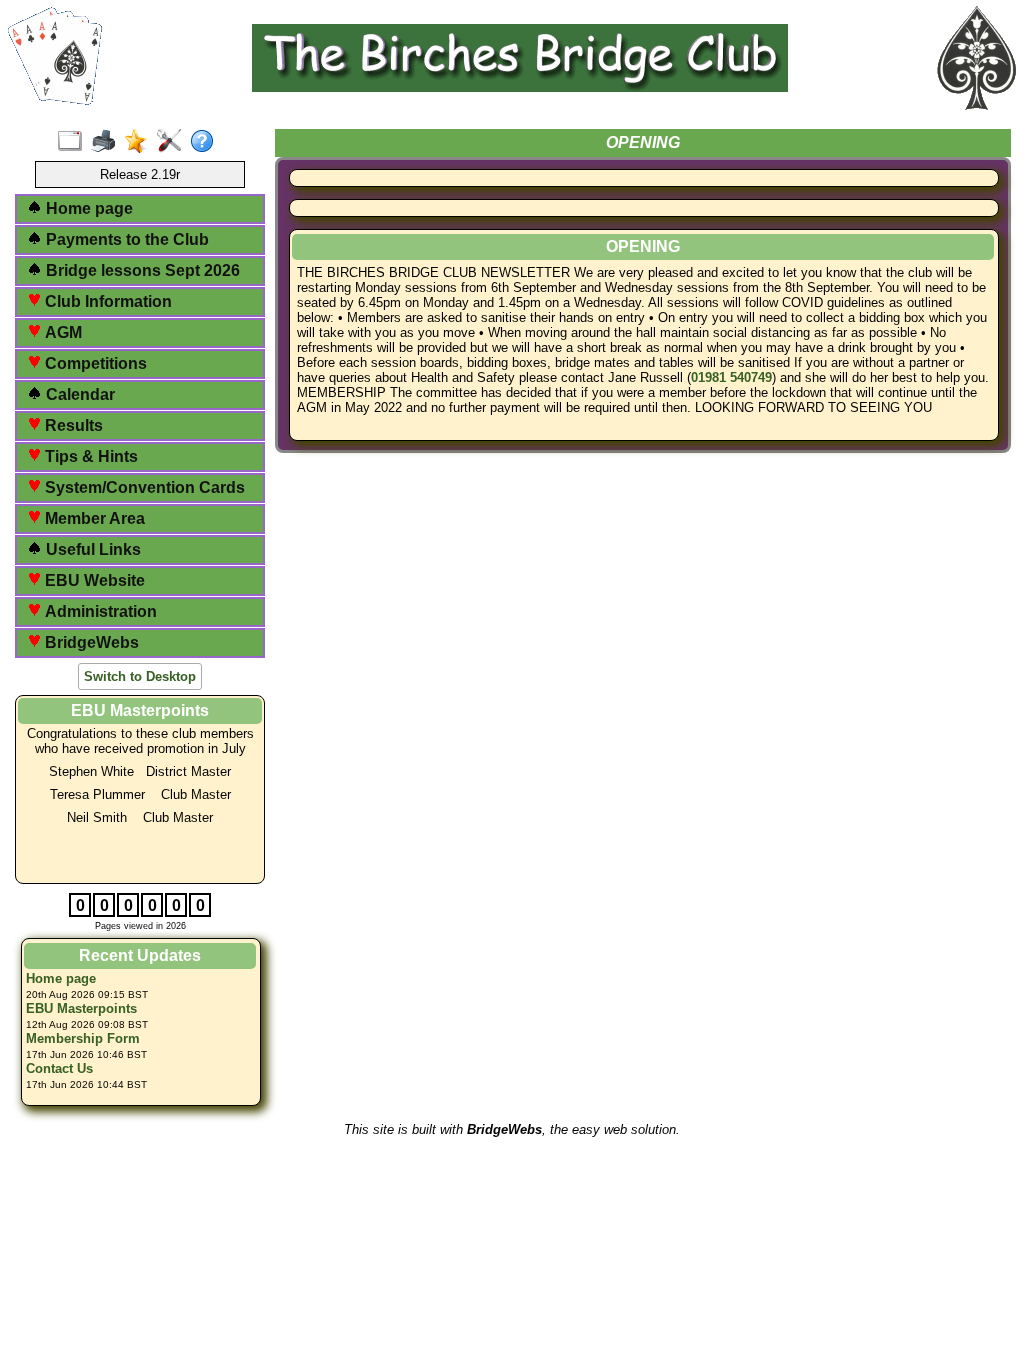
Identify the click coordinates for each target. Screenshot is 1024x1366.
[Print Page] (107, 142)
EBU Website (93, 580)
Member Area (93, 518)
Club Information (106, 301)
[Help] (206, 142)
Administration (99, 611)
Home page (87, 208)
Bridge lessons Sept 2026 (141, 270)
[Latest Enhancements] (140, 142)
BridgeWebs (90, 642)
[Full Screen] (74, 142)
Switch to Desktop (140, 676)
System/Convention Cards (143, 487)
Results (72, 425)
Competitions (94, 363)
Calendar (78, 394)
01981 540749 (731, 377)
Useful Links (91, 549)
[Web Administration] (173, 142)
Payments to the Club (125, 239)
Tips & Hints (89, 456)
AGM (61, 332)
